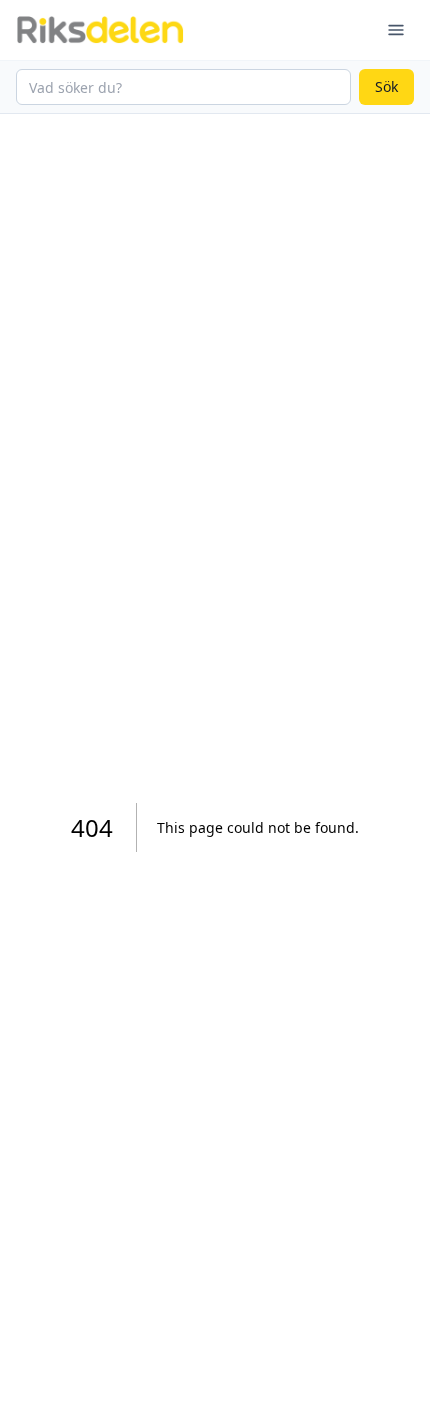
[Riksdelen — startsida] (100, 30)
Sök (386, 86)
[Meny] (396, 30)
